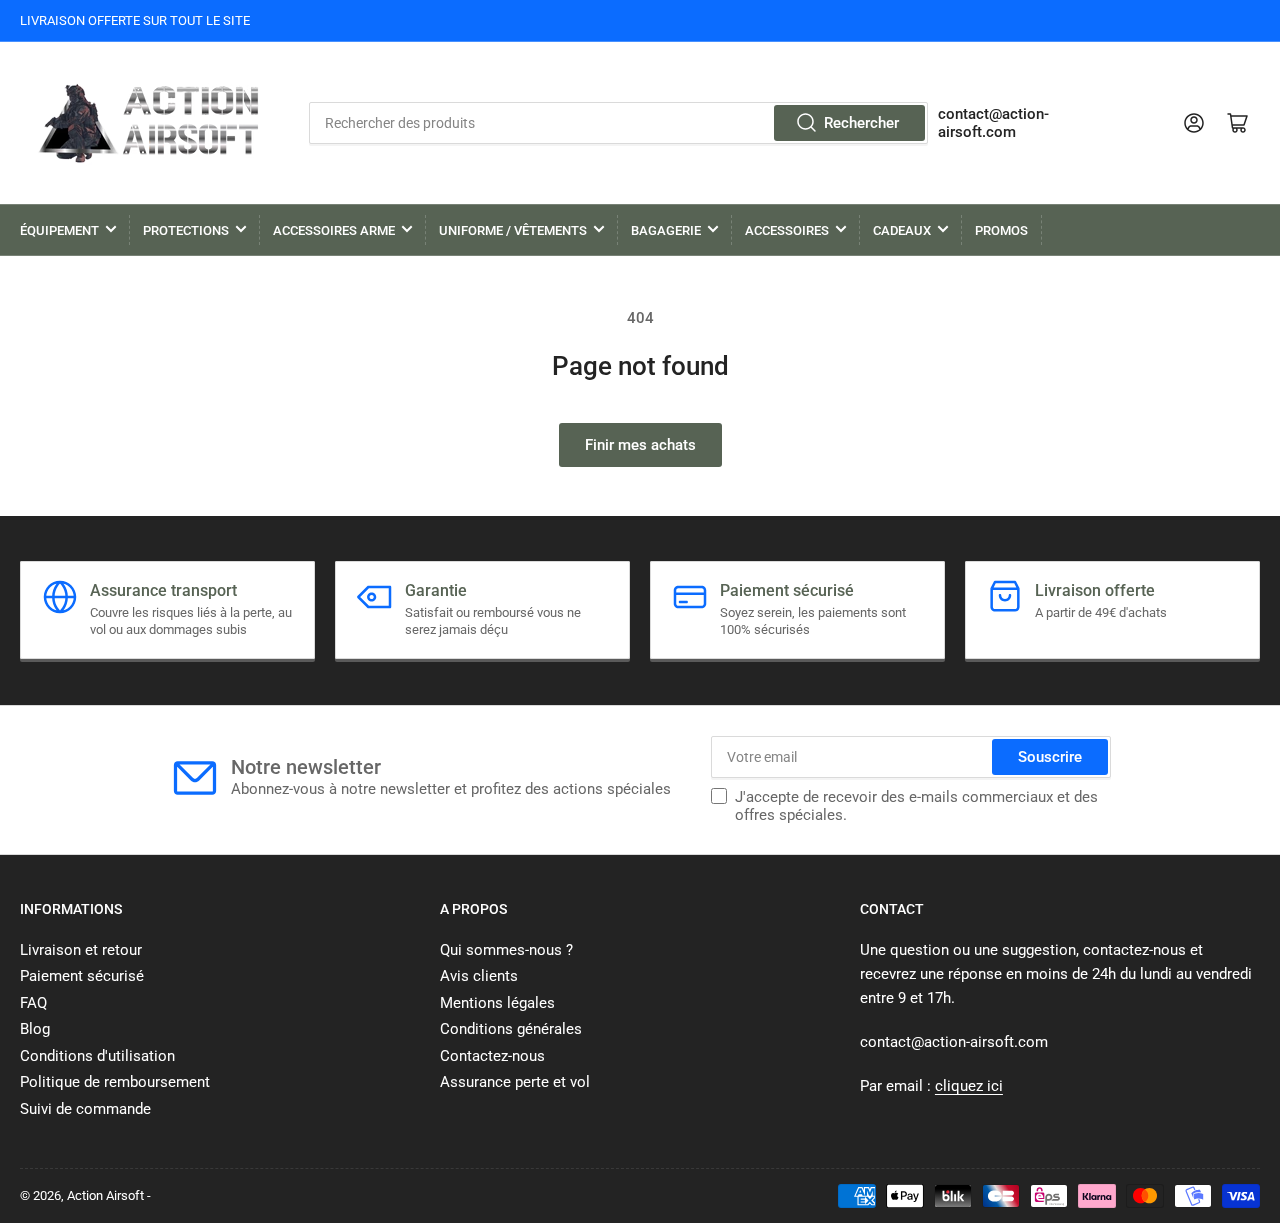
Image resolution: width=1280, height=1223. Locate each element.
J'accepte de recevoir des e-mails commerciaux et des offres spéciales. (916, 806)
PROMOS (1001, 230)
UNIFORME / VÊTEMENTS (513, 230)
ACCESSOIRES (787, 230)
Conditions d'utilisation (97, 1056)
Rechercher (861, 123)
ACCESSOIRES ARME (334, 230)
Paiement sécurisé (82, 976)
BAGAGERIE (666, 230)
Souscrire (1050, 757)
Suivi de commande (85, 1109)
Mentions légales (497, 1003)
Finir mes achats (640, 445)
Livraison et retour (81, 950)
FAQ (33, 1003)
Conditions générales (511, 1029)
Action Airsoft (105, 1195)
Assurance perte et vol (515, 1082)
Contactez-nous (492, 1056)
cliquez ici (969, 1086)
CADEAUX (902, 230)
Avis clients (479, 976)
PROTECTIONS (186, 230)
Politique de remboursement (115, 1082)
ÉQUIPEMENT (59, 230)
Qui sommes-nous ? (506, 950)
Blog (35, 1029)
